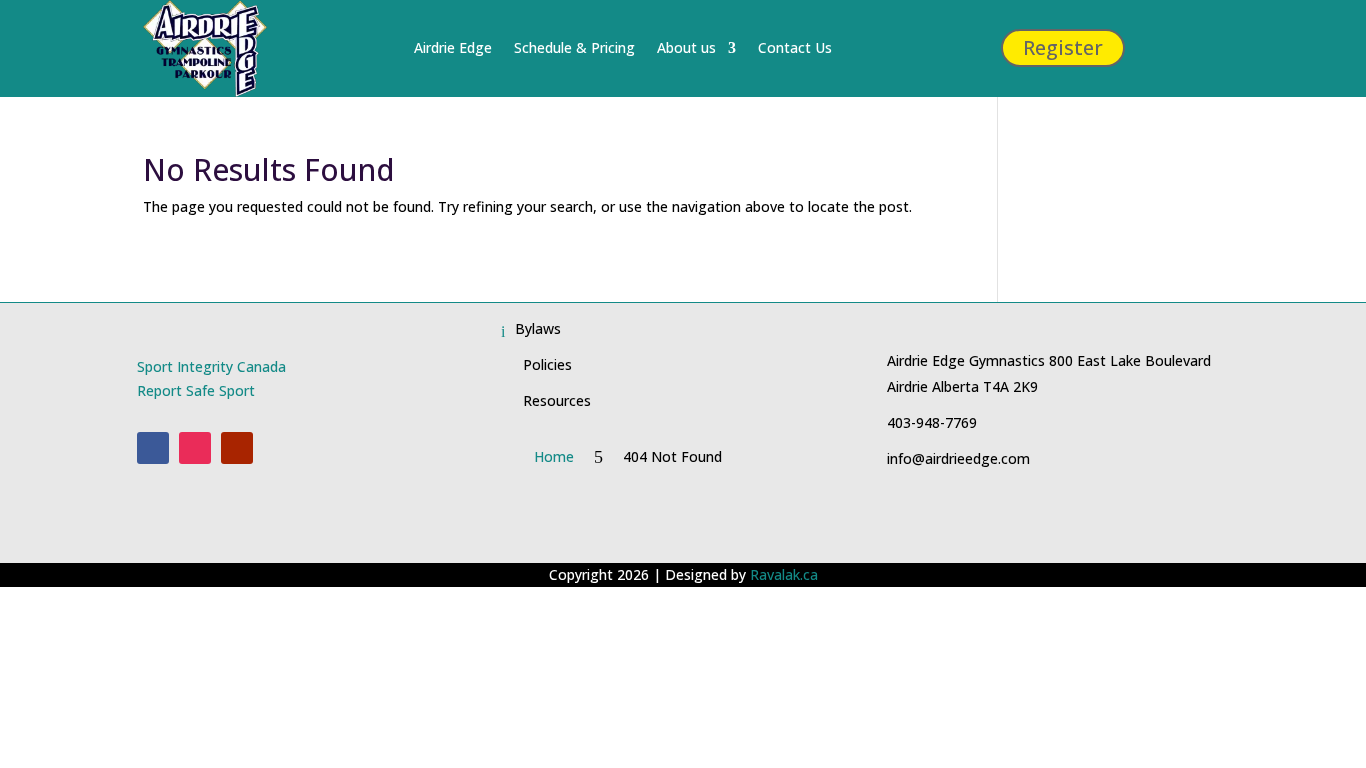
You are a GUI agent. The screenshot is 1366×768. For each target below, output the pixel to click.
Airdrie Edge (453, 47)
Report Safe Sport (196, 390)
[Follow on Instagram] (195, 448)
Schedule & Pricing (574, 47)
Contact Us (795, 47)
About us (686, 47)
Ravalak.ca (784, 574)
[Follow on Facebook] (153, 448)
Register (1063, 47)
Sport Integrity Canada (211, 366)
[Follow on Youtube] (237, 448)
